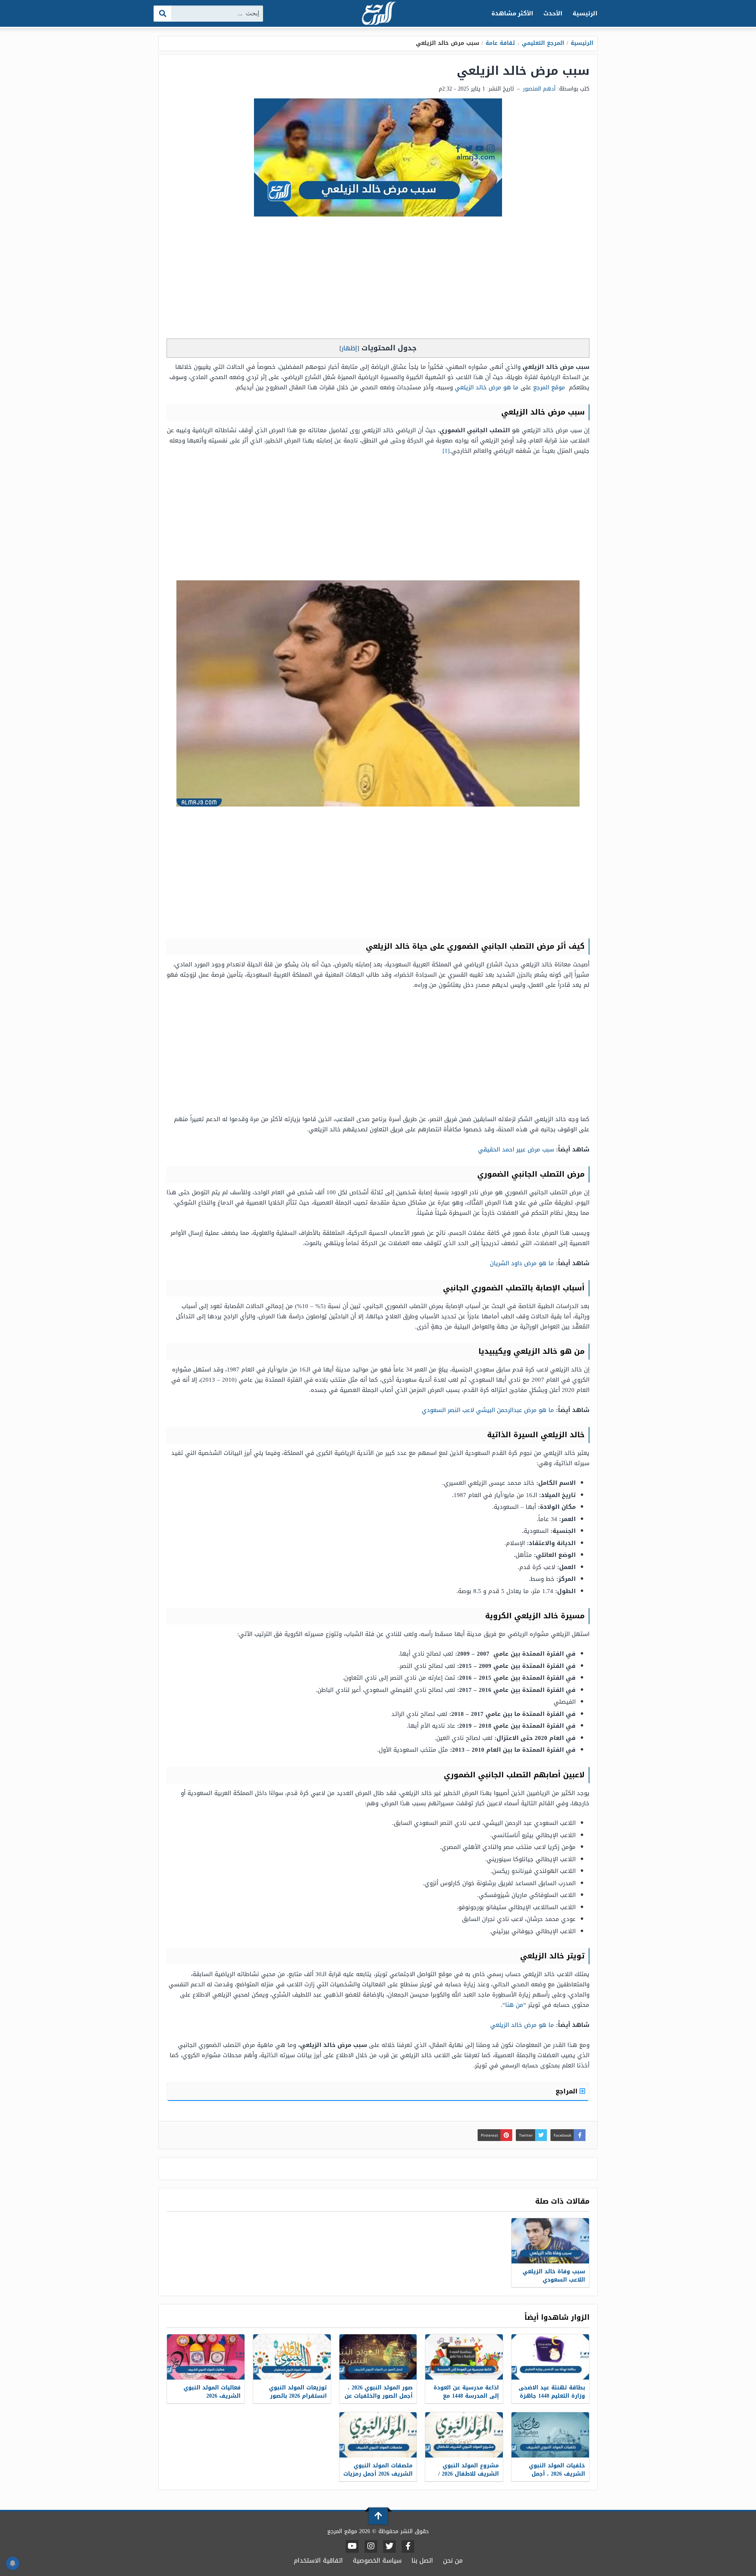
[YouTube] (352, 2546)
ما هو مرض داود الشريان (522, 1263)
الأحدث (553, 13)
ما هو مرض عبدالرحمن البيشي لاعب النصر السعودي (488, 1410)
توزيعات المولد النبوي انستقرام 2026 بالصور (298, 2392)
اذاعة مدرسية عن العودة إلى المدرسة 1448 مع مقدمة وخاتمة (466, 2396)
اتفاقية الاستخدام (318, 2560)
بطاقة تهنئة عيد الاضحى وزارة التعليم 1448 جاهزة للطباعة (552, 2396)
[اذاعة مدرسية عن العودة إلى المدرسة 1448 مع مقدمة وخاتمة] (464, 2357)
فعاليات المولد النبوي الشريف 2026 (212, 2392)
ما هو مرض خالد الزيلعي (487, 387)
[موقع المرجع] (378, 14)
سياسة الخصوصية (377, 2560)
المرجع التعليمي (543, 43)
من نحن (453, 2560)
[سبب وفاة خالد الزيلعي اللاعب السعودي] (550, 2241)
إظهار (349, 348)
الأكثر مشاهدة (512, 13)
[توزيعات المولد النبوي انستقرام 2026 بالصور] (292, 2357)
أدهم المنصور (539, 89)
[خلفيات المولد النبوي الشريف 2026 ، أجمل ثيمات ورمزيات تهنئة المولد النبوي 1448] (550, 2435)
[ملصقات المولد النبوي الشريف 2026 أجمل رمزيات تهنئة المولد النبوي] (378, 2435)
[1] (446, 451)
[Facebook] (408, 2546)
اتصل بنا (422, 2560)
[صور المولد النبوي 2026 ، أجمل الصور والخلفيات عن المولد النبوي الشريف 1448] (378, 2357)
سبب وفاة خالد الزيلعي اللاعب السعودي (554, 2276)
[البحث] (163, 14)
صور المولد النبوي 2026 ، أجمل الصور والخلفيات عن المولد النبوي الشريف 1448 (379, 2400)
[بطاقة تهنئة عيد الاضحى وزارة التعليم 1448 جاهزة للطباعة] (550, 2357)
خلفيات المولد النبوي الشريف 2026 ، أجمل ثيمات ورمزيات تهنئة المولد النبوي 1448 (557, 2478)
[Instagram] (371, 2546)
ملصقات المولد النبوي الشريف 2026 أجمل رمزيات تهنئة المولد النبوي (378, 2474)
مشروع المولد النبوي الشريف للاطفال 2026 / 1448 (469, 2474)
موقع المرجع (549, 387)
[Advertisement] (378, 279)
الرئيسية (585, 13)
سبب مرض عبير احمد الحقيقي (516, 1149)
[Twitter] (389, 2546)
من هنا (514, 2005)
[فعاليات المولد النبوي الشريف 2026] (206, 2357)
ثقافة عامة (500, 43)
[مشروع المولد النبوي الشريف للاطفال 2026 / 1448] (464, 2435)
